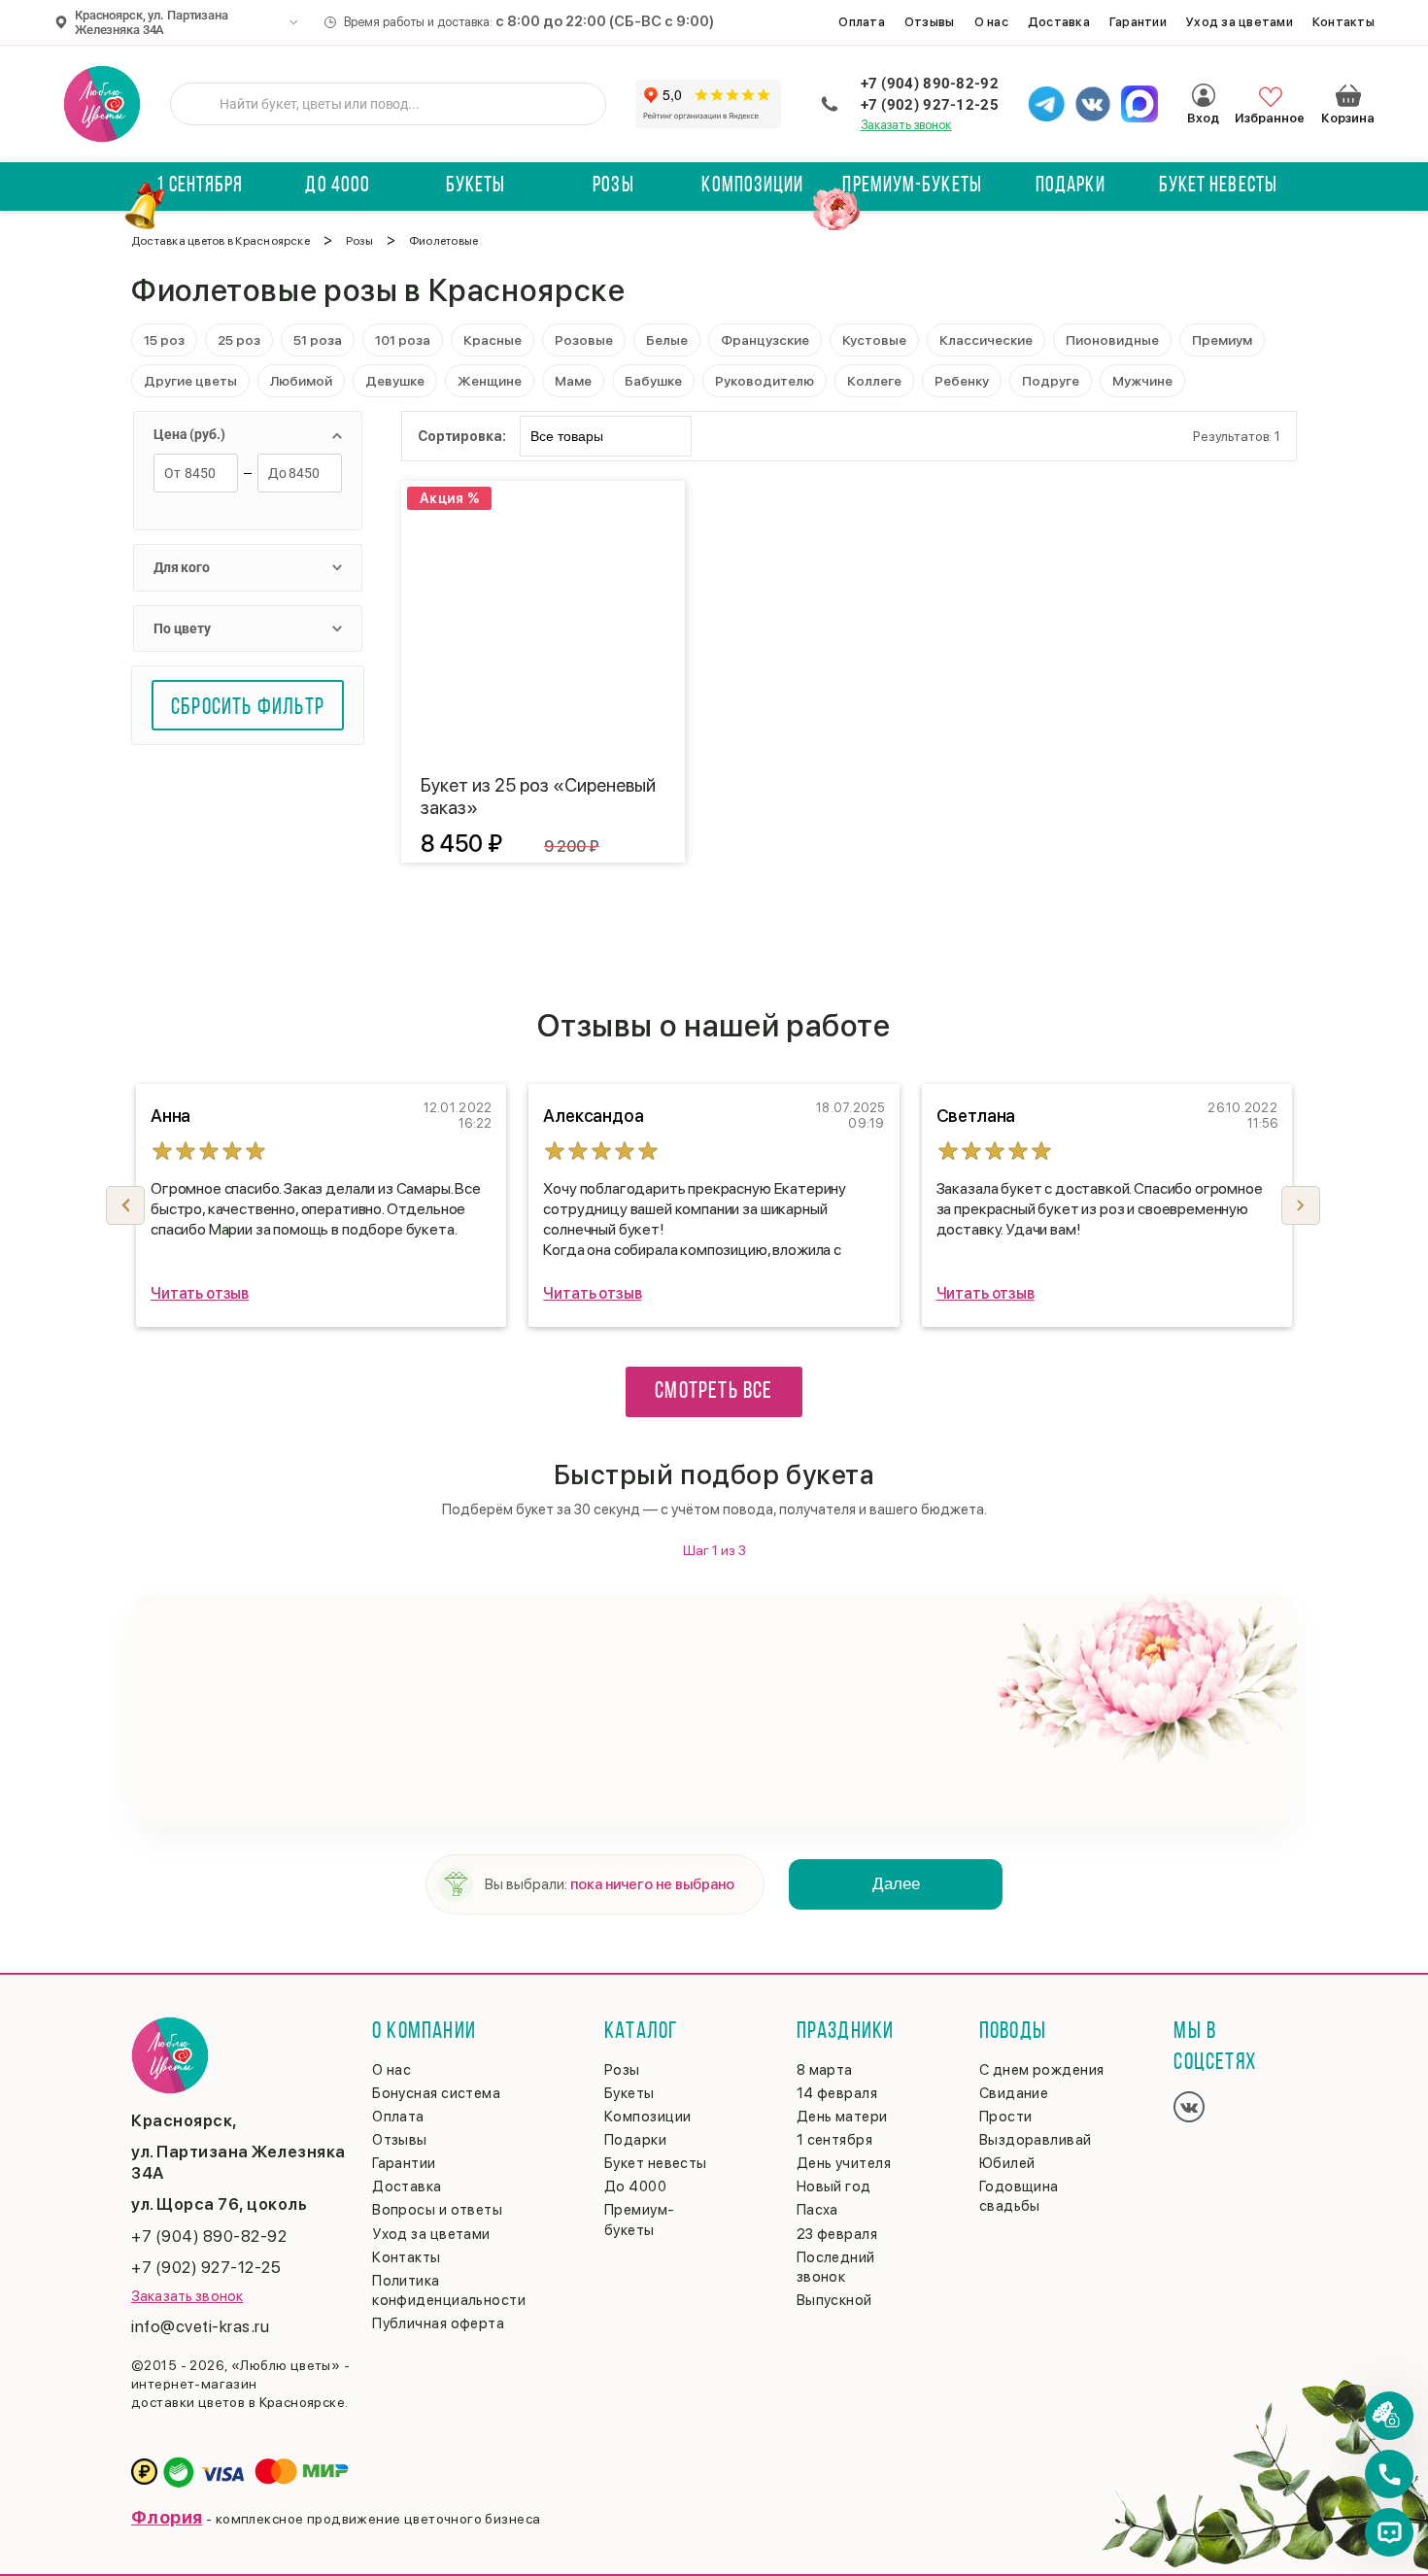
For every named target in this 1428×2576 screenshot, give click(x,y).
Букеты (476, 186)
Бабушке (653, 381)
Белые (667, 340)
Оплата (862, 22)
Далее (896, 1884)
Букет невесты (1218, 186)
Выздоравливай (1036, 2140)
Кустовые (874, 340)
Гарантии (1138, 22)
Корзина (1348, 95)
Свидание (1014, 2093)
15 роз (164, 340)
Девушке (395, 381)
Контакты (1343, 22)
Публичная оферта (438, 2323)
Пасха (817, 2210)
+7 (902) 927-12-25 (930, 105)
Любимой (301, 381)
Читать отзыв (200, 1293)
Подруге (1051, 381)
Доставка (1059, 22)
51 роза (318, 340)
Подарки (1071, 186)
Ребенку (962, 381)
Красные (493, 340)
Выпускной (834, 2300)
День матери (842, 2117)
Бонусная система (436, 2093)
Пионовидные (1112, 340)
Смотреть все (714, 1392)
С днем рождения (1042, 2070)
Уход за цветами (1240, 22)
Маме (573, 381)
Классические (986, 340)
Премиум (1222, 340)
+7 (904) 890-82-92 (930, 84)
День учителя (844, 2163)
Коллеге (874, 381)
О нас (991, 22)
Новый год (834, 2186)
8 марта (825, 2070)
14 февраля (837, 2093)
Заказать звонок (906, 125)
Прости (1006, 2117)
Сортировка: (461, 436)
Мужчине (1142, 381)
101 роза (403, 340)
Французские (765, 340)
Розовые (584, 340)
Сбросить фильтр (248, 708)
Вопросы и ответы (437, 2210)
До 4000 (338, 186)
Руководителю (765, 381)
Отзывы (930, 22)
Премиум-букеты (912, 186)
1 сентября (200, 186)
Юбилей (1007, 2163)
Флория (167, 2517)
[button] (1301, 1205)
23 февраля (837, 2234)
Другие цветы (190, 381)
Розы (613, 186)
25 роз (239, 340)
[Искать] (200, 104)
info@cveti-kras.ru (200, 2326)
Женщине (490, 381)
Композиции (752, 186)
